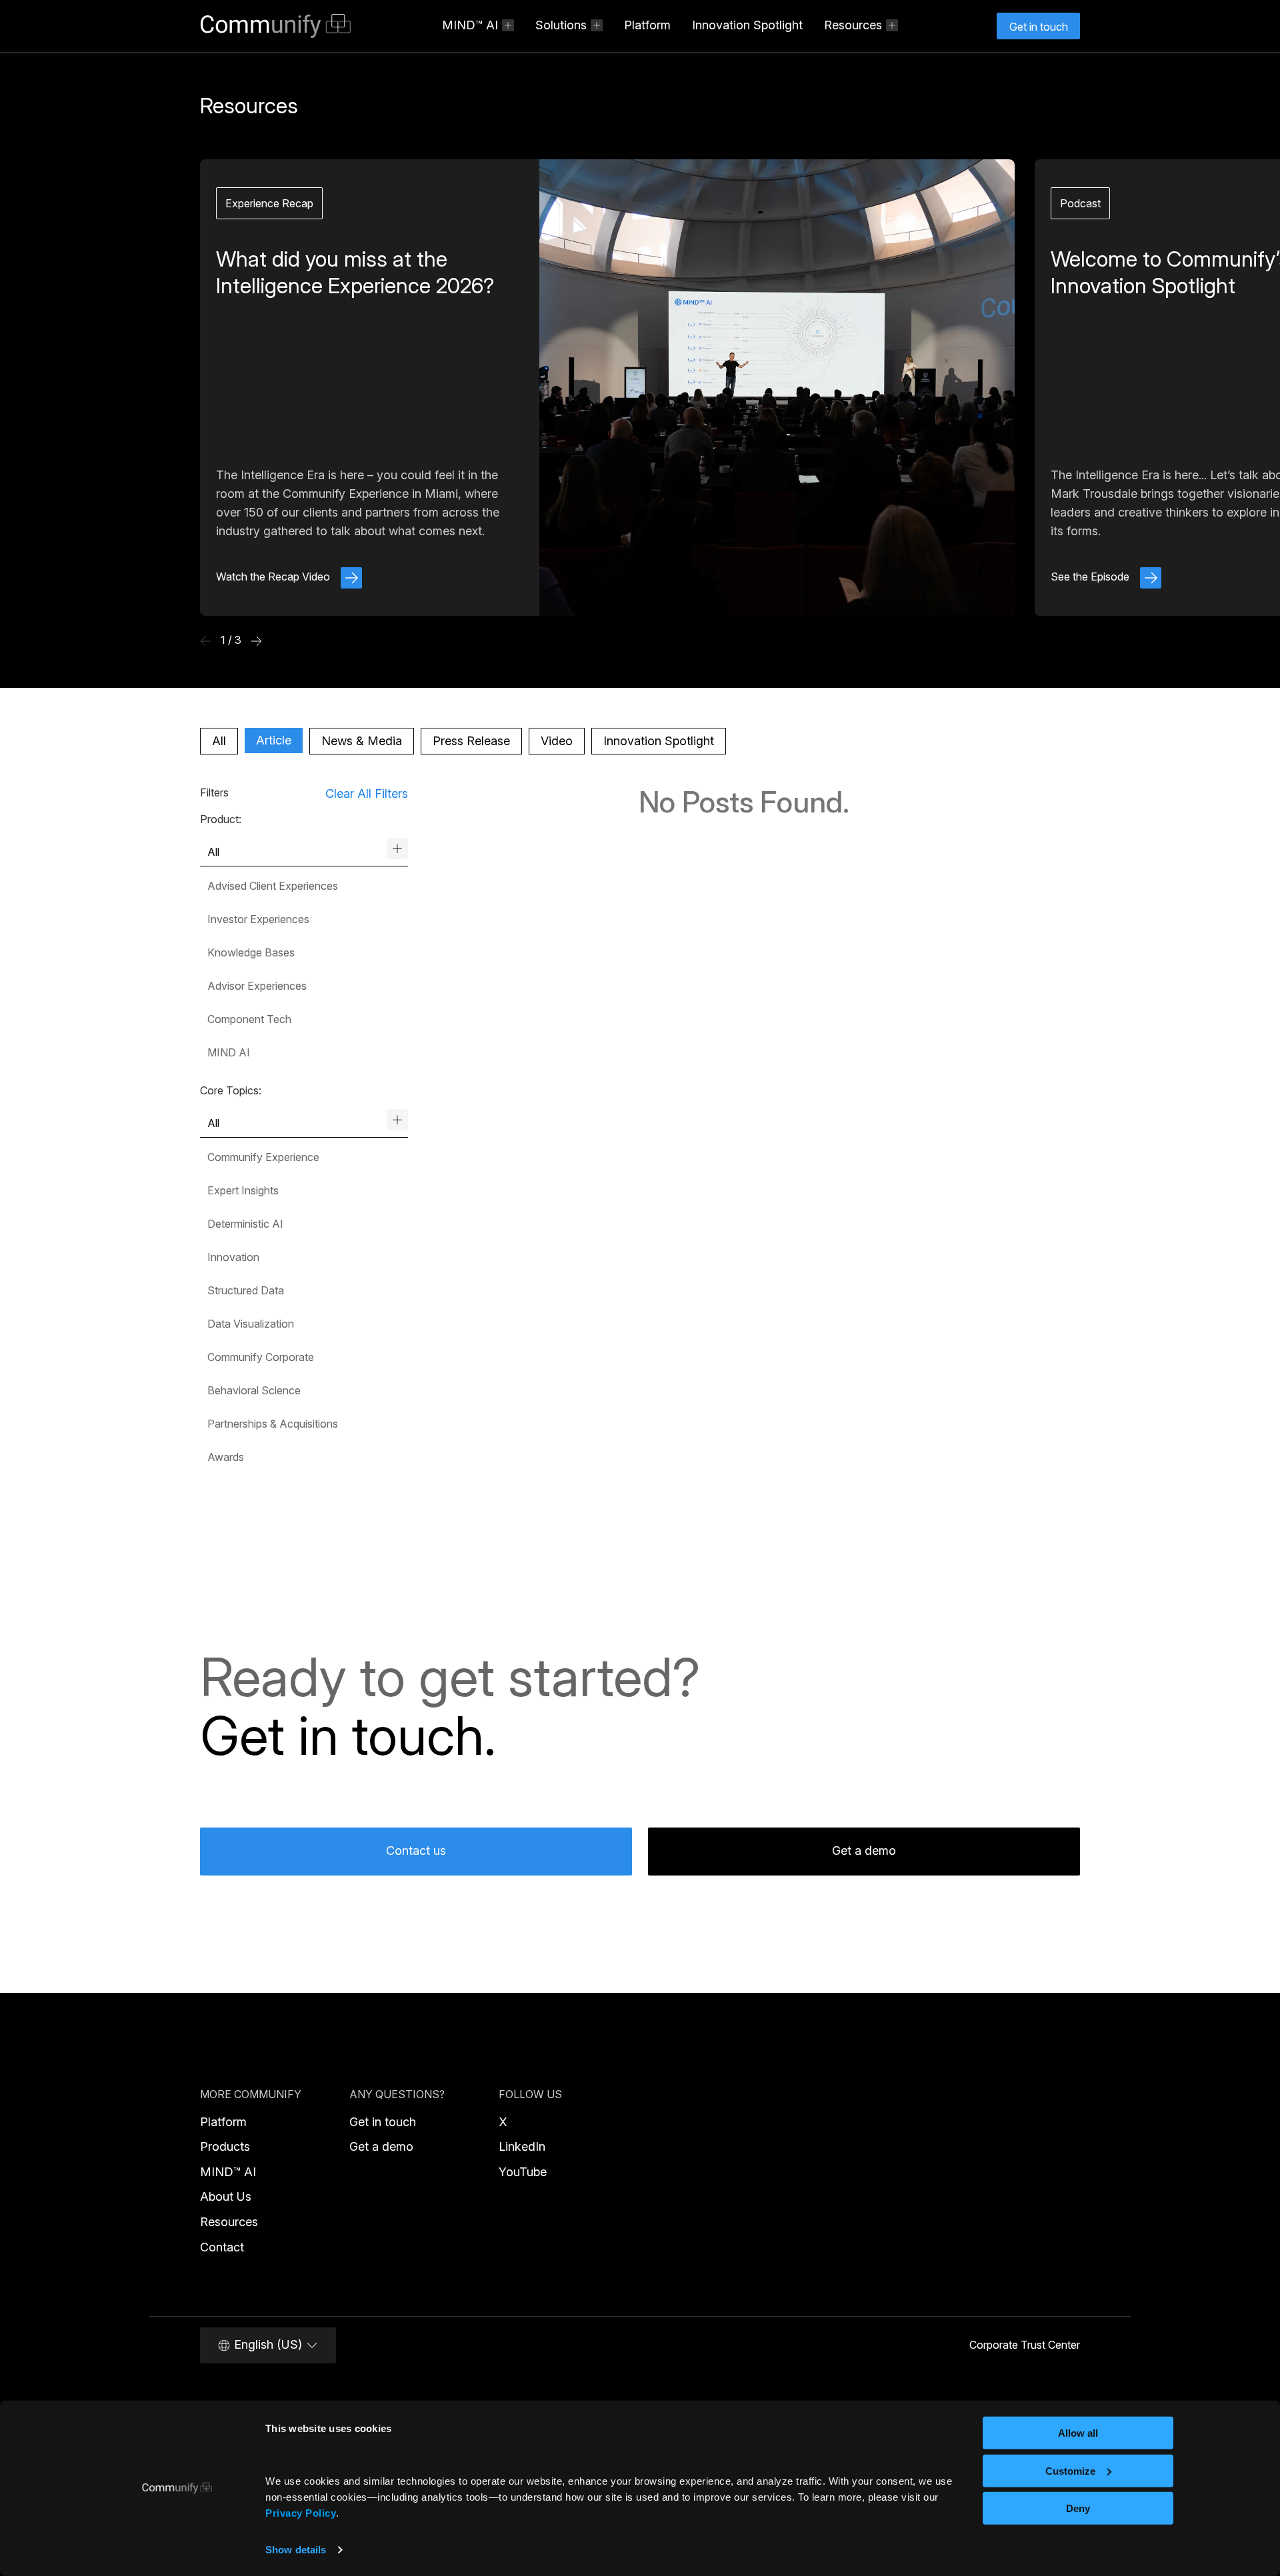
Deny (1078, 2508)
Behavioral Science (254, 1390)
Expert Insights (243, 1190)
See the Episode (1091, 577)
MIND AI (229, 1052)
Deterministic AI (245, 1224)
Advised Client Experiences (273, 886)
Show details (296, 2550)
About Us (226, 2196)
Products (225, 2146)
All (219, 741)
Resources (229, 2222)
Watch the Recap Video (274, 577)
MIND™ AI (228, 2172)
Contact (222, 2247)
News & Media (362, 741)
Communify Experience (263, 1157)
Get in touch (383, 2122)
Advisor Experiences (257, 986)
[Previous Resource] (206, 641)
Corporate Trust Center (1025, 2345)
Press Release (471, 741)
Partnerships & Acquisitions (273, 1424)
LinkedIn (522, 2146)
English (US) (268, 2344)
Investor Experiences (258, 919)
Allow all (1078, 2433)
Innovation (233, 1257)
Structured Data (246, 1290)
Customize (1070, 2470)
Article (274, 740)
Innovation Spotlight (747, 25)
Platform (647, 25)
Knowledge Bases (251, 952)
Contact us (416, 1851)
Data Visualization (251, 1324)
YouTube (523, 2172)
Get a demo (864, 1851)
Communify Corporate (261, 1357)
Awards (226, 1457)
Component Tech (249, 1019)
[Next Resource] (256, 641)
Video (557, 741)
